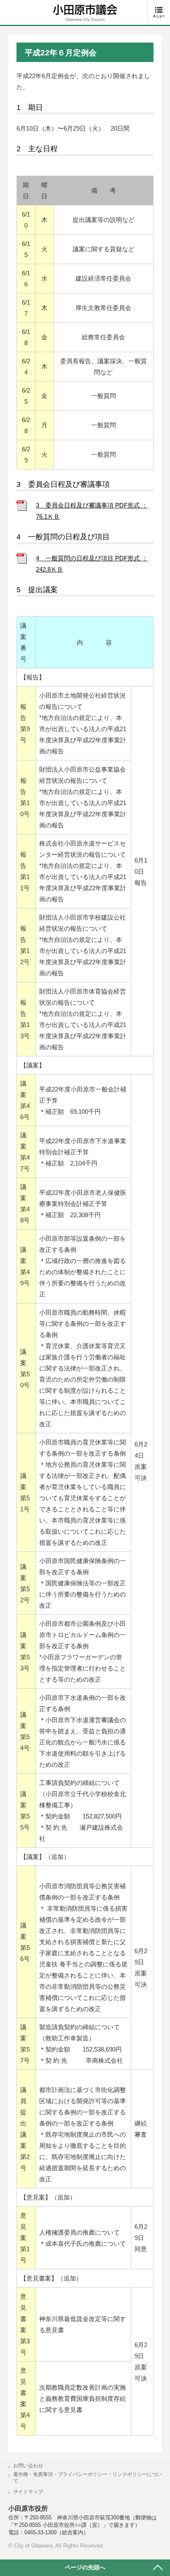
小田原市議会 (85, 13)
